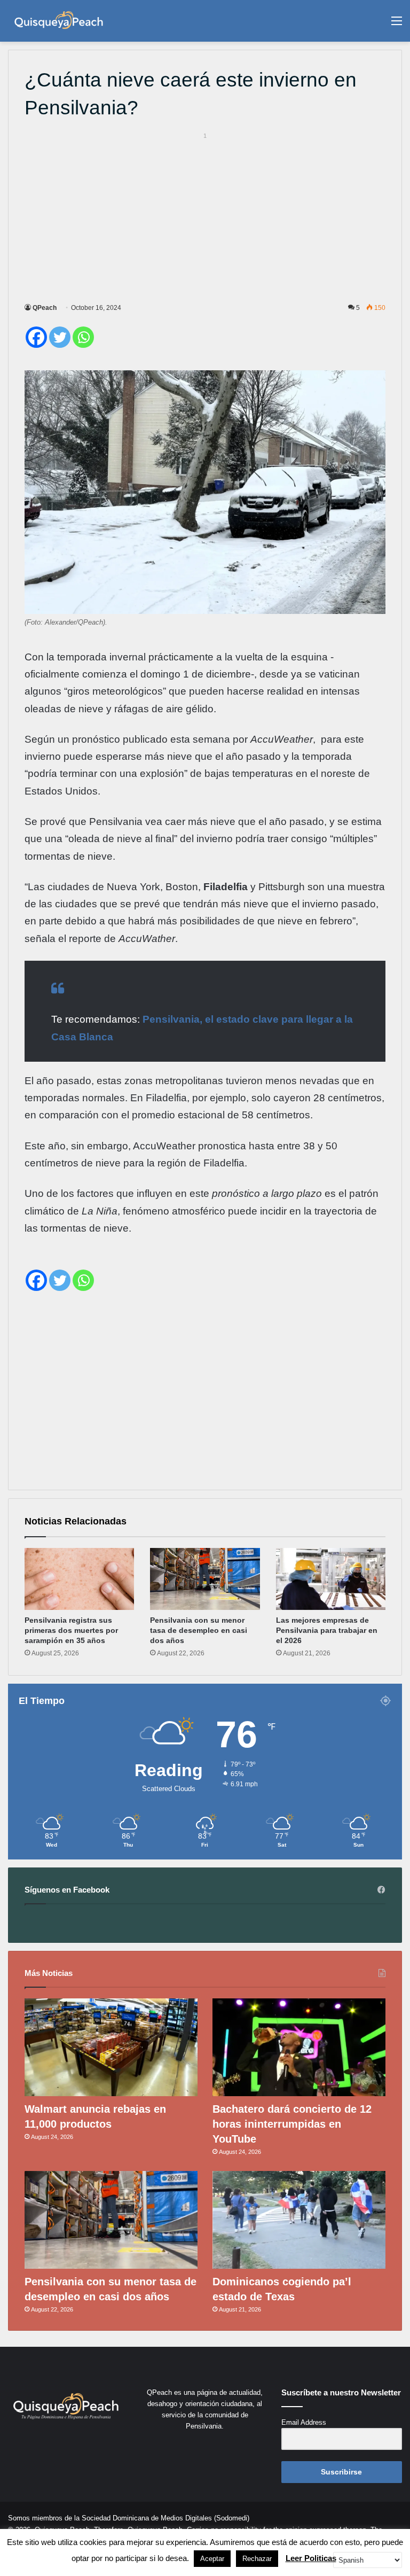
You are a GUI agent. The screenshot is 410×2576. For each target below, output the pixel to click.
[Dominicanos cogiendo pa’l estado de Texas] (299, 2220)
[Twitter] (60, 337)
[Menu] (397, 25)
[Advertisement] (205, 216)
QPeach (45, 308)
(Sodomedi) (232, 2518)
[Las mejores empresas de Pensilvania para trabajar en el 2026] (331, 1579)
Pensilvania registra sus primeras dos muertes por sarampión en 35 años (71, 1630)
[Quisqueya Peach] (59, 21)
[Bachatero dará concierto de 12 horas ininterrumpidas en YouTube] (299, 2047)
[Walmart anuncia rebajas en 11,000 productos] (111, 2047)
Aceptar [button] (212, 2559)
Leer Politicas (311, 2558)
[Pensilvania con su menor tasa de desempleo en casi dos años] (205, 1579)
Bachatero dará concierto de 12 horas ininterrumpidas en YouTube (292, 2124)
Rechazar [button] (257, 2559)
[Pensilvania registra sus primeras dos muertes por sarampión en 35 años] (79, 1579)
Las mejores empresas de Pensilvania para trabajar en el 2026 (327, 1630)
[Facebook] (36, 337)
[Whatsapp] (83, 337)
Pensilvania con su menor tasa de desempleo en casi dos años (199, 1630)
